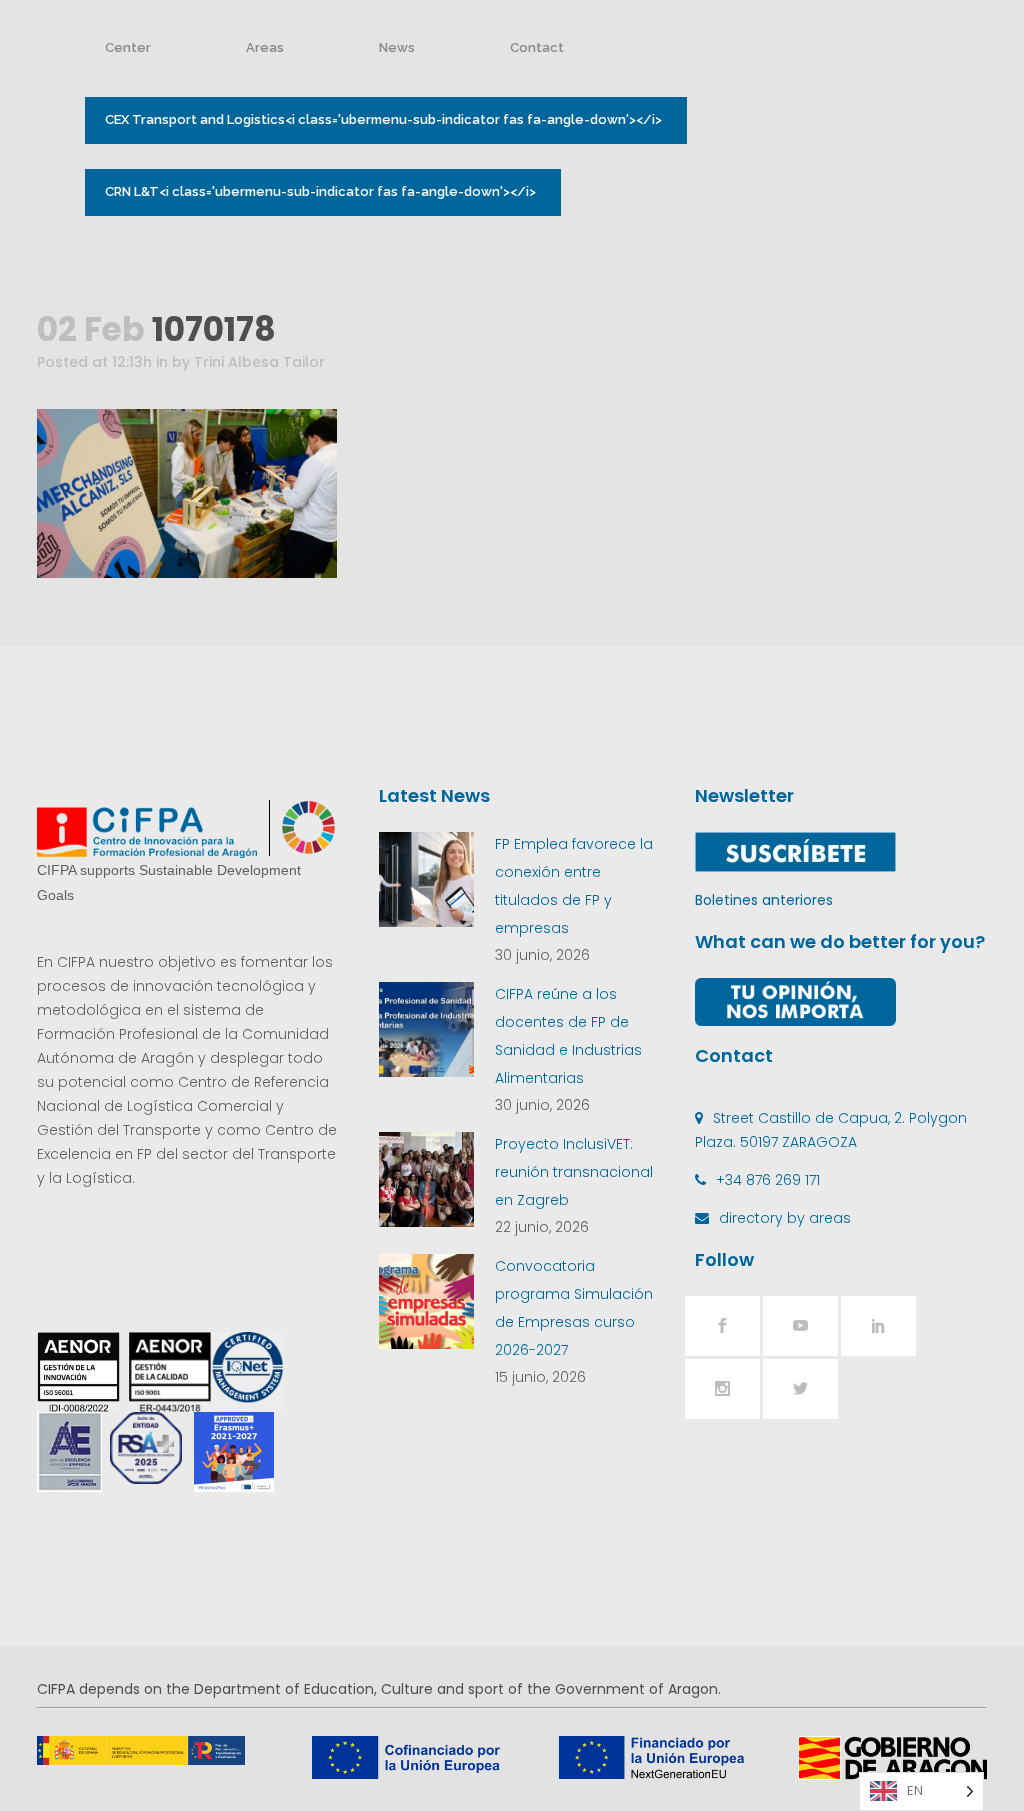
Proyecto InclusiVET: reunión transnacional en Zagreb (574, 1172)
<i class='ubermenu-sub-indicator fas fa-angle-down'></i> (383, 119)
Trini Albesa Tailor (259, 362)
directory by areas (785, 1218)
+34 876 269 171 (768, 1180)
